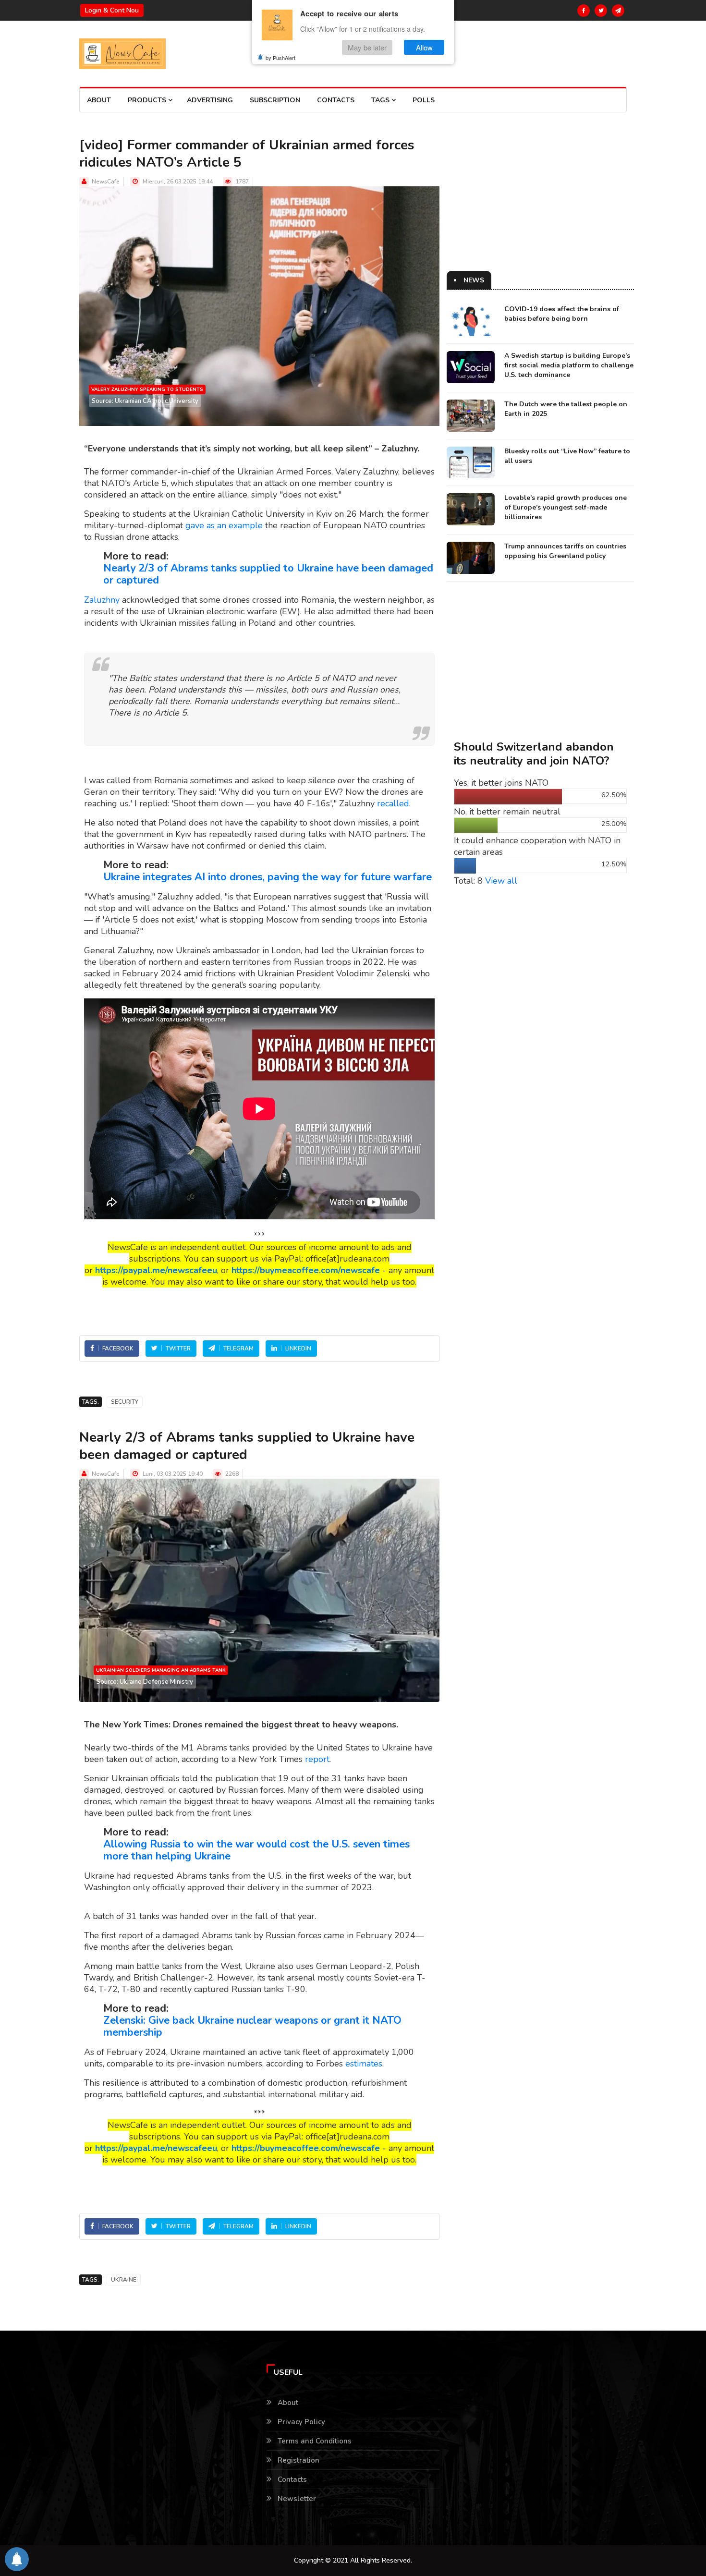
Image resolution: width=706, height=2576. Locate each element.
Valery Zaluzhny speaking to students (147, 389)
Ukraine (124, 2280)
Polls (424, 100)
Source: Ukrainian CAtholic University (145, 401)
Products (148, 100)
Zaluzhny (102, 600)
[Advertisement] (540, 204)
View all (501, 881)
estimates (364, 2064)
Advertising (210, 100)
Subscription (275, 100)
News (474, 280)
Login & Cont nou (112, 10)
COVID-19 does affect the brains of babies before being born (562, 314)
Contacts (336, 100)
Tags (381, 100)
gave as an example (224, 525)
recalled (393, 803)
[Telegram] (618, 11)
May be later (367, 47)
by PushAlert (280, 58)
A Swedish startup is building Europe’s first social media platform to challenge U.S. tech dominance (569, 365)
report (317, 1759)
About (99, 100)
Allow (424, 47)
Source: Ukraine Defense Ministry (145, 1682)
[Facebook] (584, 11)
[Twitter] (601, 11)
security (125, 1402)
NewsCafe (106, 182)
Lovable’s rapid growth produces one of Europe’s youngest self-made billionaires (566, 507)
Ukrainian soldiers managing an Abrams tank (161, 1670)
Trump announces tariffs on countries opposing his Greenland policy (565, 551)
